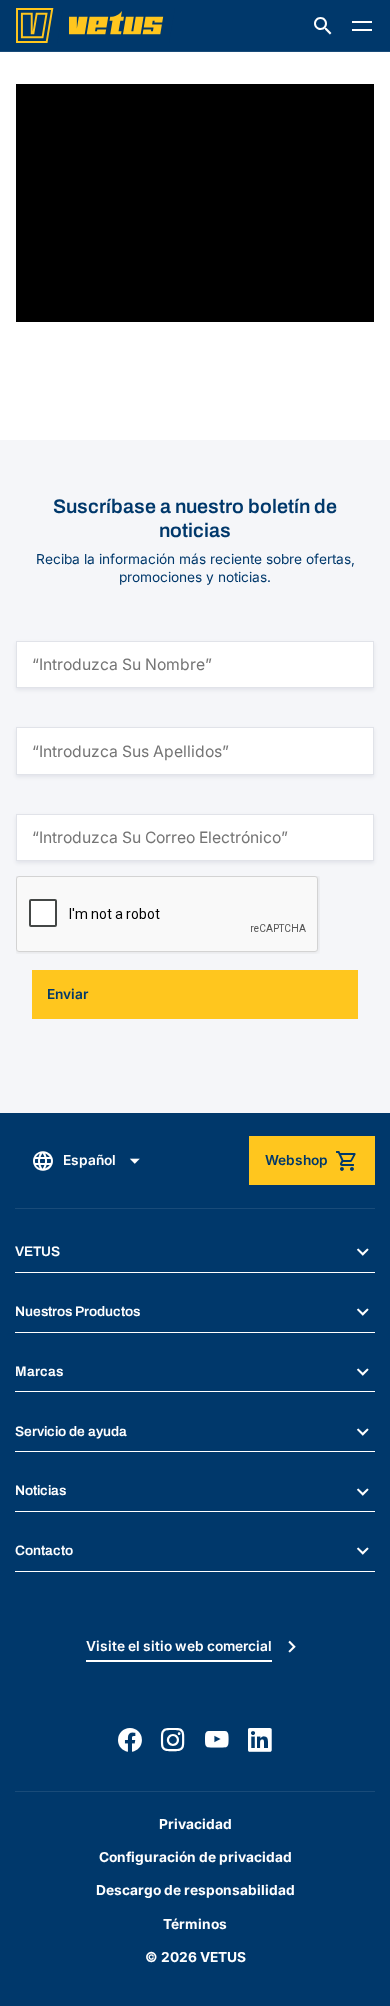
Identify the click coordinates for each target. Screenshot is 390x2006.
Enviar (67, 994)
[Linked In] (260, 1740)
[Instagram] (173, 1740)
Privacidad (195, 1824)
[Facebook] (130, 1740)
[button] (323, 26)
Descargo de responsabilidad (195, 1890)
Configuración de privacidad (195, 1857)
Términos (195, 1924)
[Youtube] (217, 1740)
